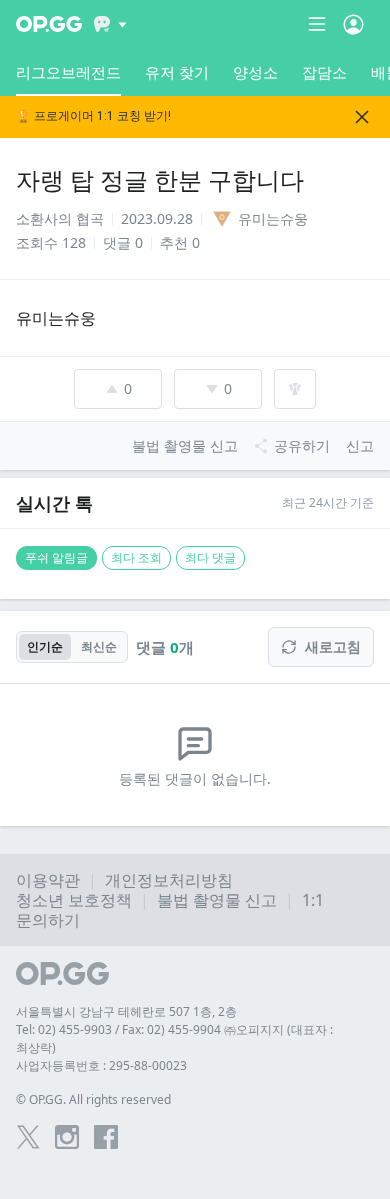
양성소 (255, 72)
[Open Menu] (353, 24)
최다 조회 (136, 557)
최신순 (99, 646)
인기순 (45, 646)
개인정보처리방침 (169, 880)
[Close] (362, 117)
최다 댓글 (210, 557)
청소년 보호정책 (74, 900)
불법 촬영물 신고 (217, 900)
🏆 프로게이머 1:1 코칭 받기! (93, 116)
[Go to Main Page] (49, 24)
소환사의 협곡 (60, 218)
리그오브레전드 (68, 72)
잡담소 (324, 72)
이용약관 (48, 880)
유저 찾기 (177, 72)
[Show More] (110, 24)
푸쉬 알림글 (56, 557)
